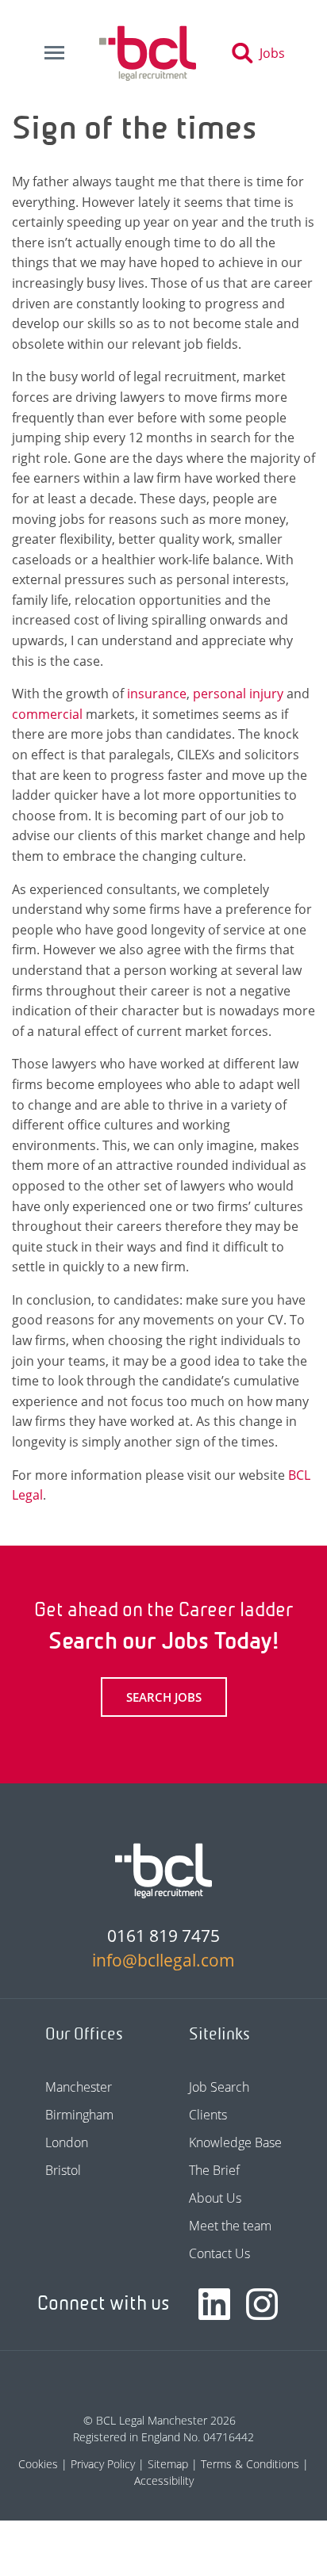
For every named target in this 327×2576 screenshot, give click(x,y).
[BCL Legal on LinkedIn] (214, 2304)
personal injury (238, 694)
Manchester (79, 2087)
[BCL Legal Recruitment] (163, 1871)
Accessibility (164, 2480)
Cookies (38, 2464)
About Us (215, 2198)
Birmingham (79, 2115)
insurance (157, 694)
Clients (208, 2115)
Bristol (63, 2170)
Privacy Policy (103, 2464)
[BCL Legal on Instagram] (262, 2304)
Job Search (219, 2087)
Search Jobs (164, 1697)
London (67, 2142)
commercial (47, 714)
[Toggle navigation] (54, 53)
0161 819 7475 (163, 1936)
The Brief (214, 2170)
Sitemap (168, 2464)
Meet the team (230, 2226)
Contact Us (219, 2253)
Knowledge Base (235, 2142)
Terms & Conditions (250, 2464)
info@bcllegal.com (163, 1960)
